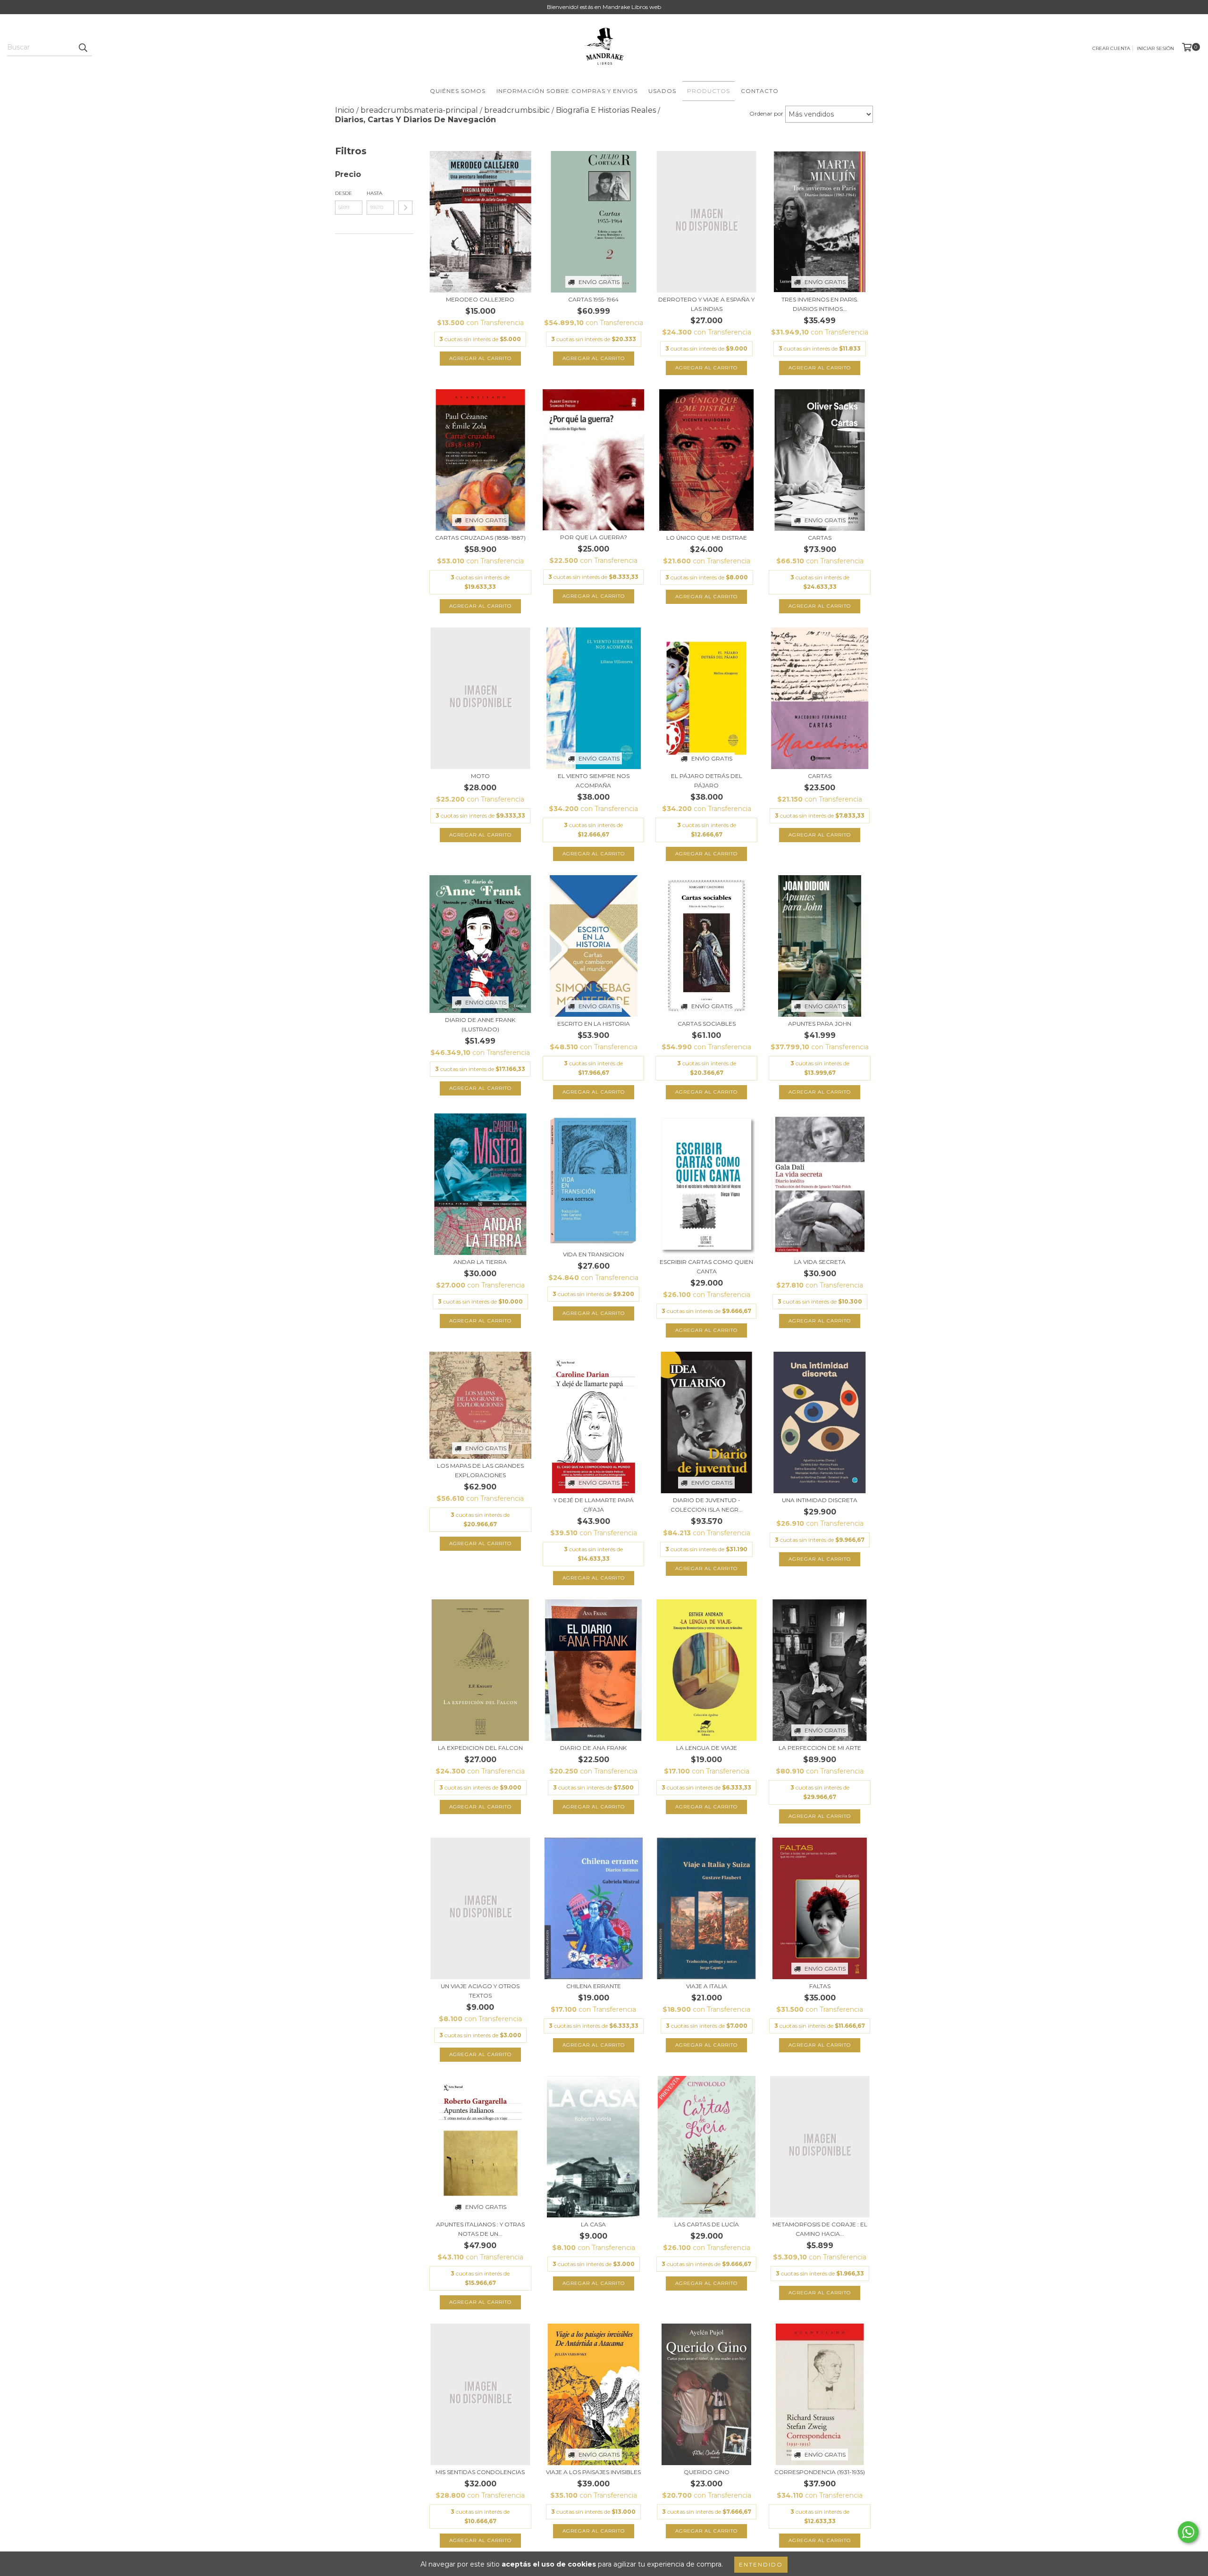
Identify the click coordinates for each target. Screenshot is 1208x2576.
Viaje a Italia (707, 1986)
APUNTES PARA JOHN (820, 1024)
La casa (593, 2224)
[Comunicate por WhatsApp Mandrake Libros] (1188, 2532)
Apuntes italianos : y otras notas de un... (480, 2229)
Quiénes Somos (458, 91)
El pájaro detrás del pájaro (707, 781)
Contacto (760, 91)
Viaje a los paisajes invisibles (593, 2472)
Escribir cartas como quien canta (706, 1267)
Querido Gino (707, 2472)
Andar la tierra (480, 1262)
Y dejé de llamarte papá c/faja (594, 1505)
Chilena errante (594, 1986)
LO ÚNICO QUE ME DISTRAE (707, 538)
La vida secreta (820, 1262)
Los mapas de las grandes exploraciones (480, 1470)
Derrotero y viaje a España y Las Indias (706, 304)
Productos (709, 91)
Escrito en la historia (594, 1024)
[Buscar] (83, 48)
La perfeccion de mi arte (820, 1748)
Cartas (820, 538)
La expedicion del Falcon (480, 1748)
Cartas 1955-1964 (593, 299)
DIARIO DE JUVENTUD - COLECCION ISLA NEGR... (707, 1505)
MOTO (480, 776)
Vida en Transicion (593, 1254)
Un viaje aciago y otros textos (480, 1991)
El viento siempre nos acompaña (594, 781)
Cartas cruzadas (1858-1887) (480, 538)
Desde (344, 193)
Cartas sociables (707, 1024)
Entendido (761, 2564)
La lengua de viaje (707, 1748)
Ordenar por (766, 113)
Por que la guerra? (594, 537)
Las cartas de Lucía (707, 2224)
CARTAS (820, 776)
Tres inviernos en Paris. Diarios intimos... (820, 304)
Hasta (374, 193)
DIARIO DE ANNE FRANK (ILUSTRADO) (480, 1025)
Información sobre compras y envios (567, 91)
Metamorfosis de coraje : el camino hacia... (820, 2229)
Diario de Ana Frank (593, 1748)
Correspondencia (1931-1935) (820, 2472)
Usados (662, 91)
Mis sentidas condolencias (480, 2472)
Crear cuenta (1111, 48)
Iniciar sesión (1155, 48)
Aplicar (405, 208)
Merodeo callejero (480, 299)
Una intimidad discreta (820, 1500)
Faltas (820, 1986)
